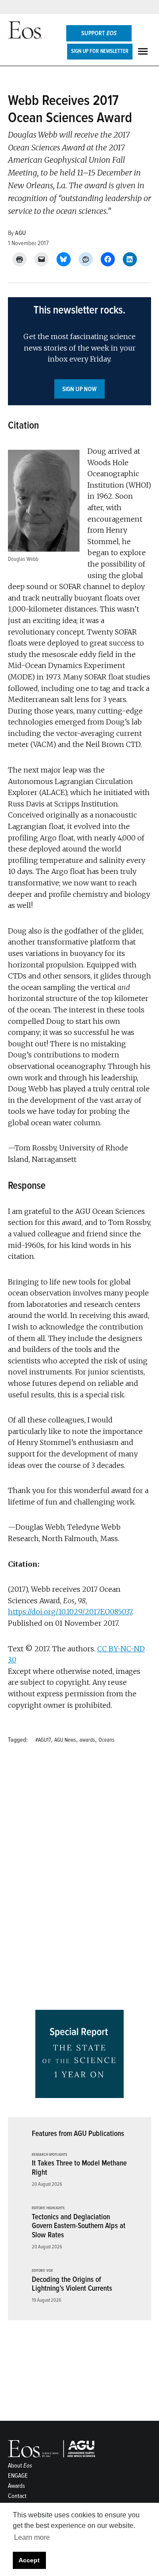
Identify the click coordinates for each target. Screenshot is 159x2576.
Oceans (106, 1740)
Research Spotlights (49, 2155)
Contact (17, 2496)
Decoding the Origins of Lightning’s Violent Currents (72, 2284)
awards (87, 1740)
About (20, 2466)
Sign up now (79, 389)
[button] (79, 351)
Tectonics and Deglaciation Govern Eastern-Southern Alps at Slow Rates (79, 2226)
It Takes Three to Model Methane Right (79, 2168)
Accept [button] (29, 2560)
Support (99, 33)
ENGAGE (18, 2476)
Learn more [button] (32, 2537)
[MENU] (144, 51)
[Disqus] (79, 1880)
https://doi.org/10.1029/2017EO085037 (70, 1612)
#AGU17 (43, 1740)
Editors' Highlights (48, 2208)
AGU (21, 233)
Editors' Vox (42, 2271)
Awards (17, 2486)
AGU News (65, 1740)
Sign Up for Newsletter (100, 51)
